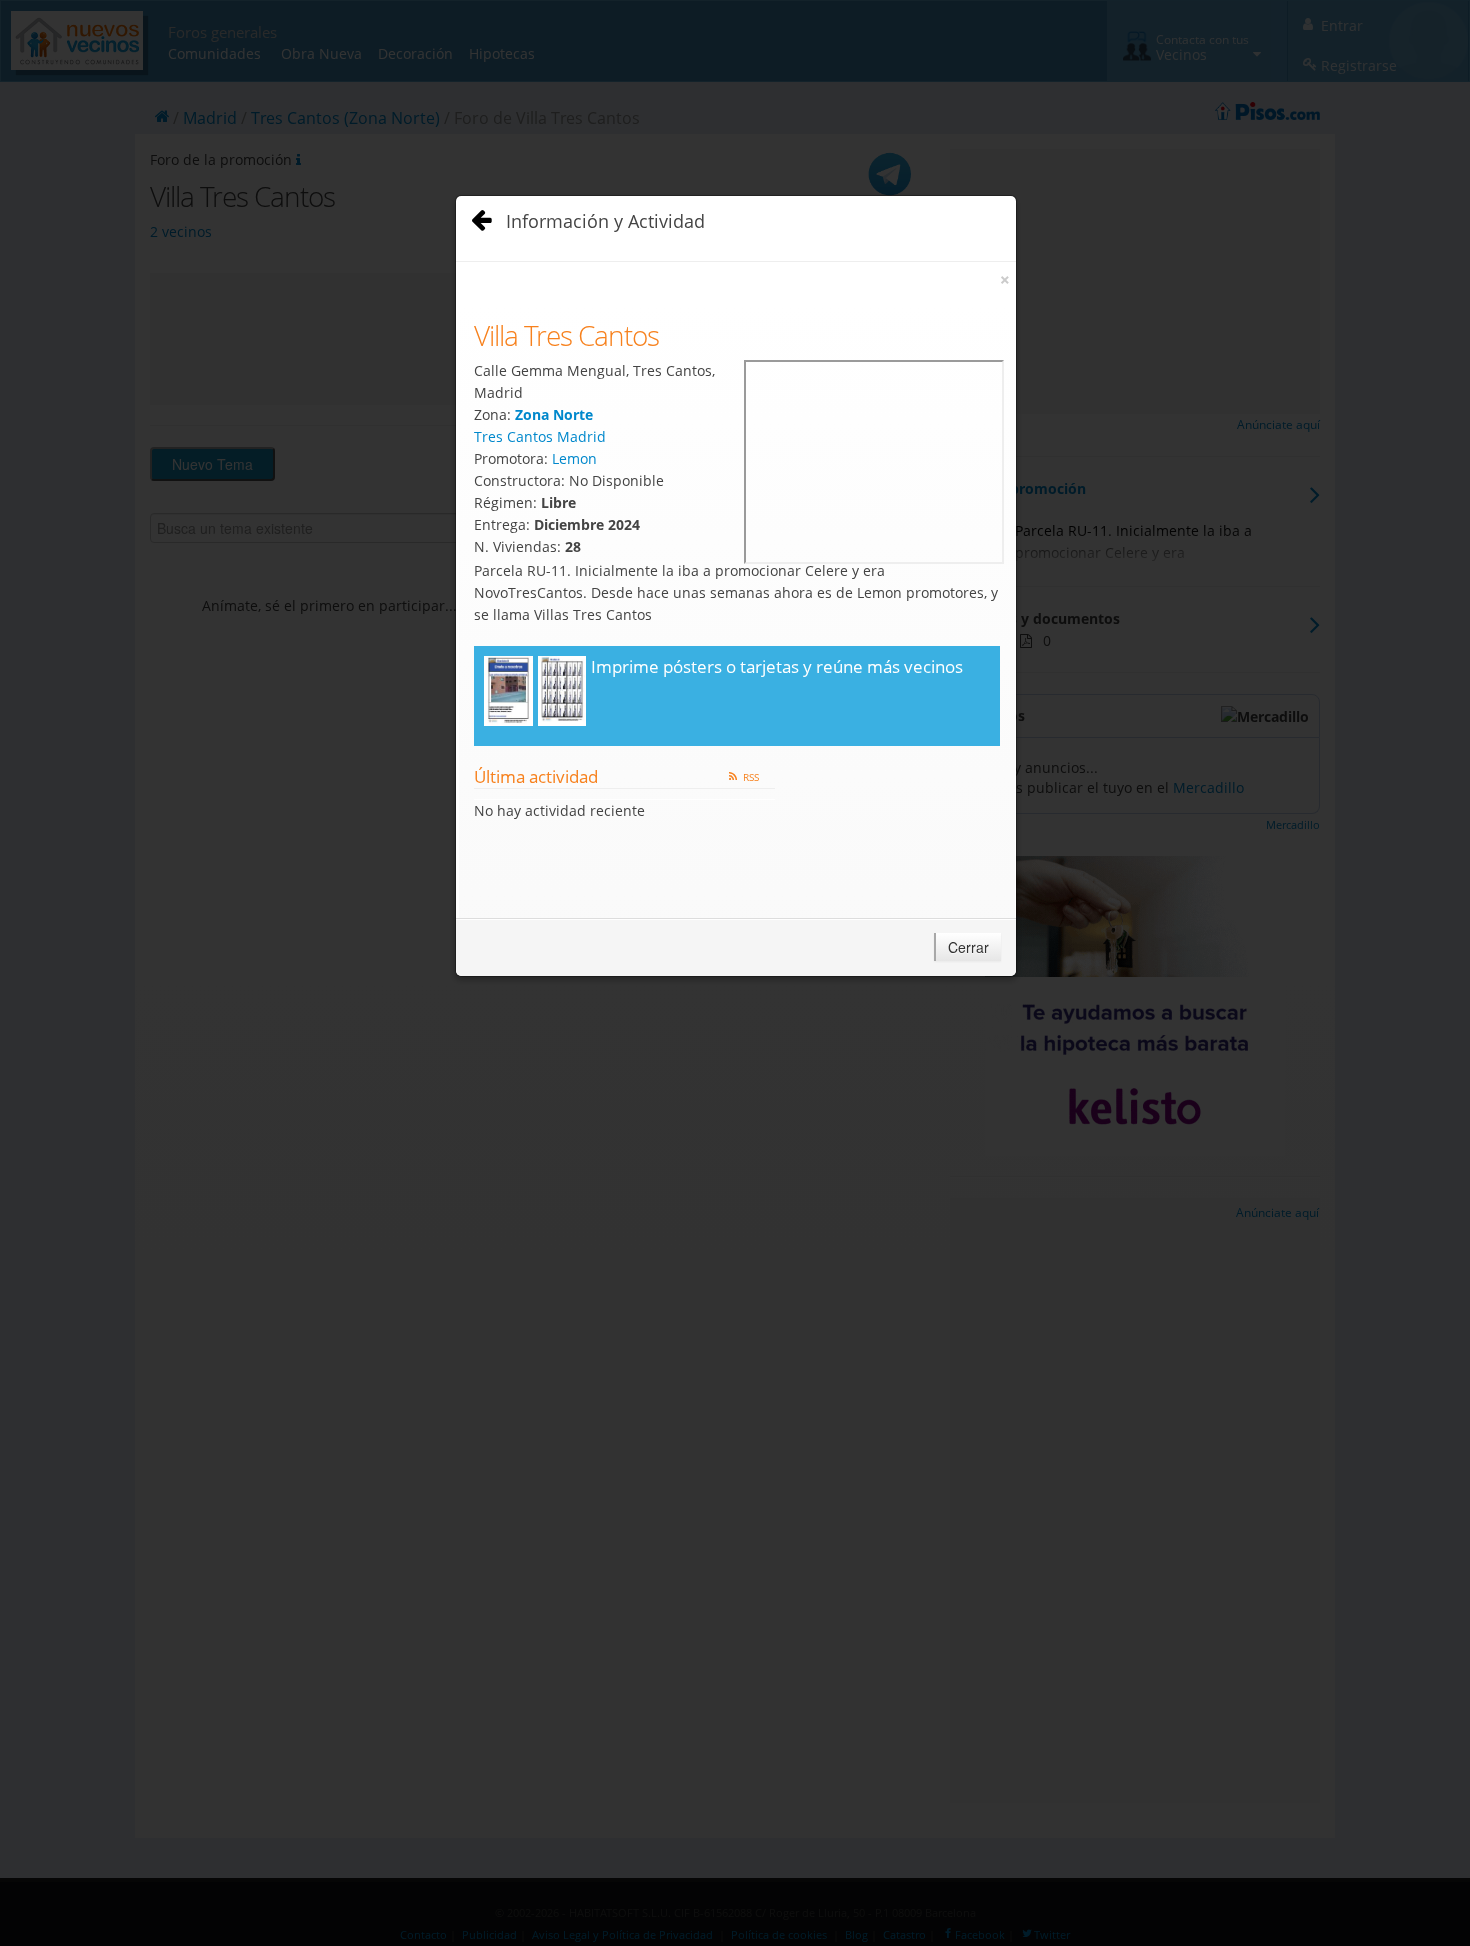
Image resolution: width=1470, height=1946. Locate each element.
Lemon (574, 458)
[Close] (478, 215)
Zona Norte (554, 414)
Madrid (581, 436)
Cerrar (968, 947)
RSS (751, 777)
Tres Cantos (513, 436)
